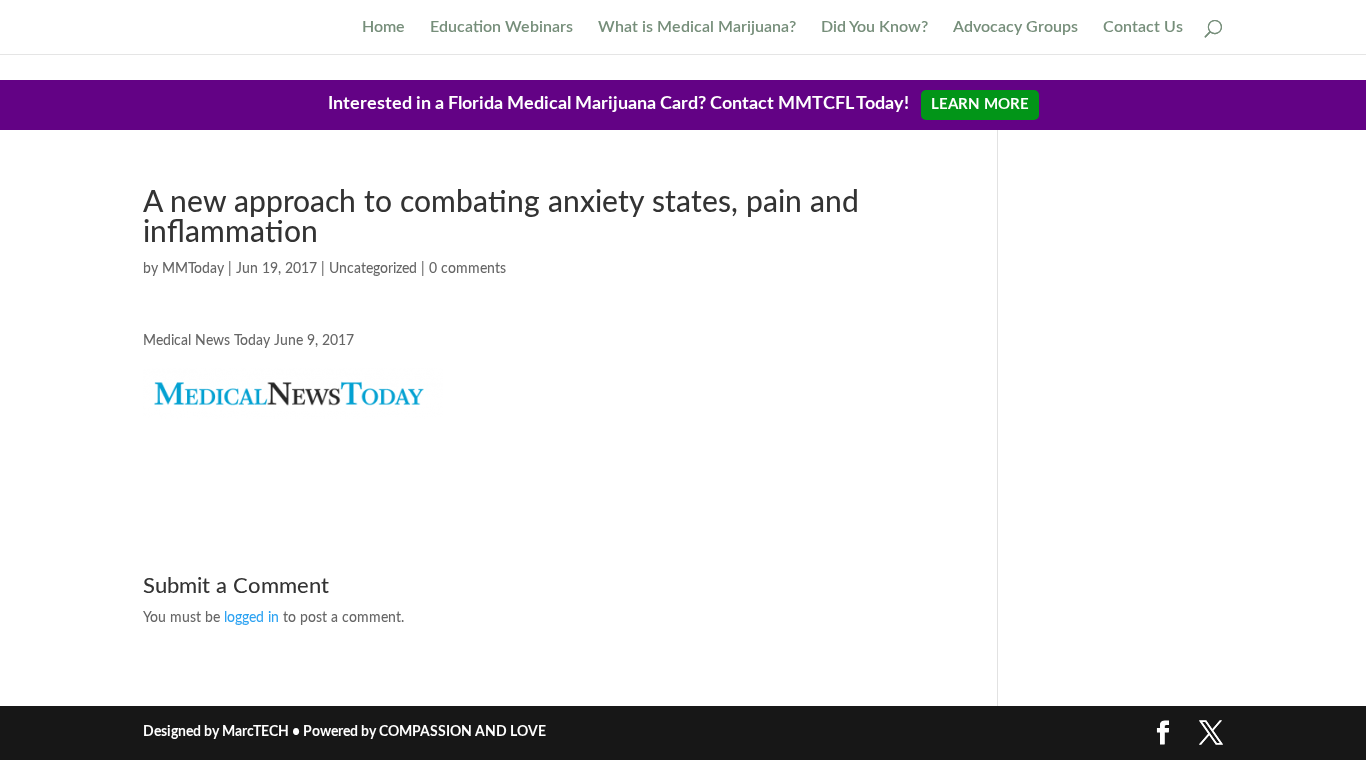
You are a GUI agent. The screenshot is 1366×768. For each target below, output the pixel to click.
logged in (251, 618)
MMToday (193, 269)
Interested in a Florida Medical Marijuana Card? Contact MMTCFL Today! (678, 104)
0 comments (467, 269)
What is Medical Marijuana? (697, 27)
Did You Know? (874, 27)
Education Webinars (501, 27)
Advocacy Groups (1015, 27)
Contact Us (1143, 27)
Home (383, 27)
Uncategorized (373, 269)
